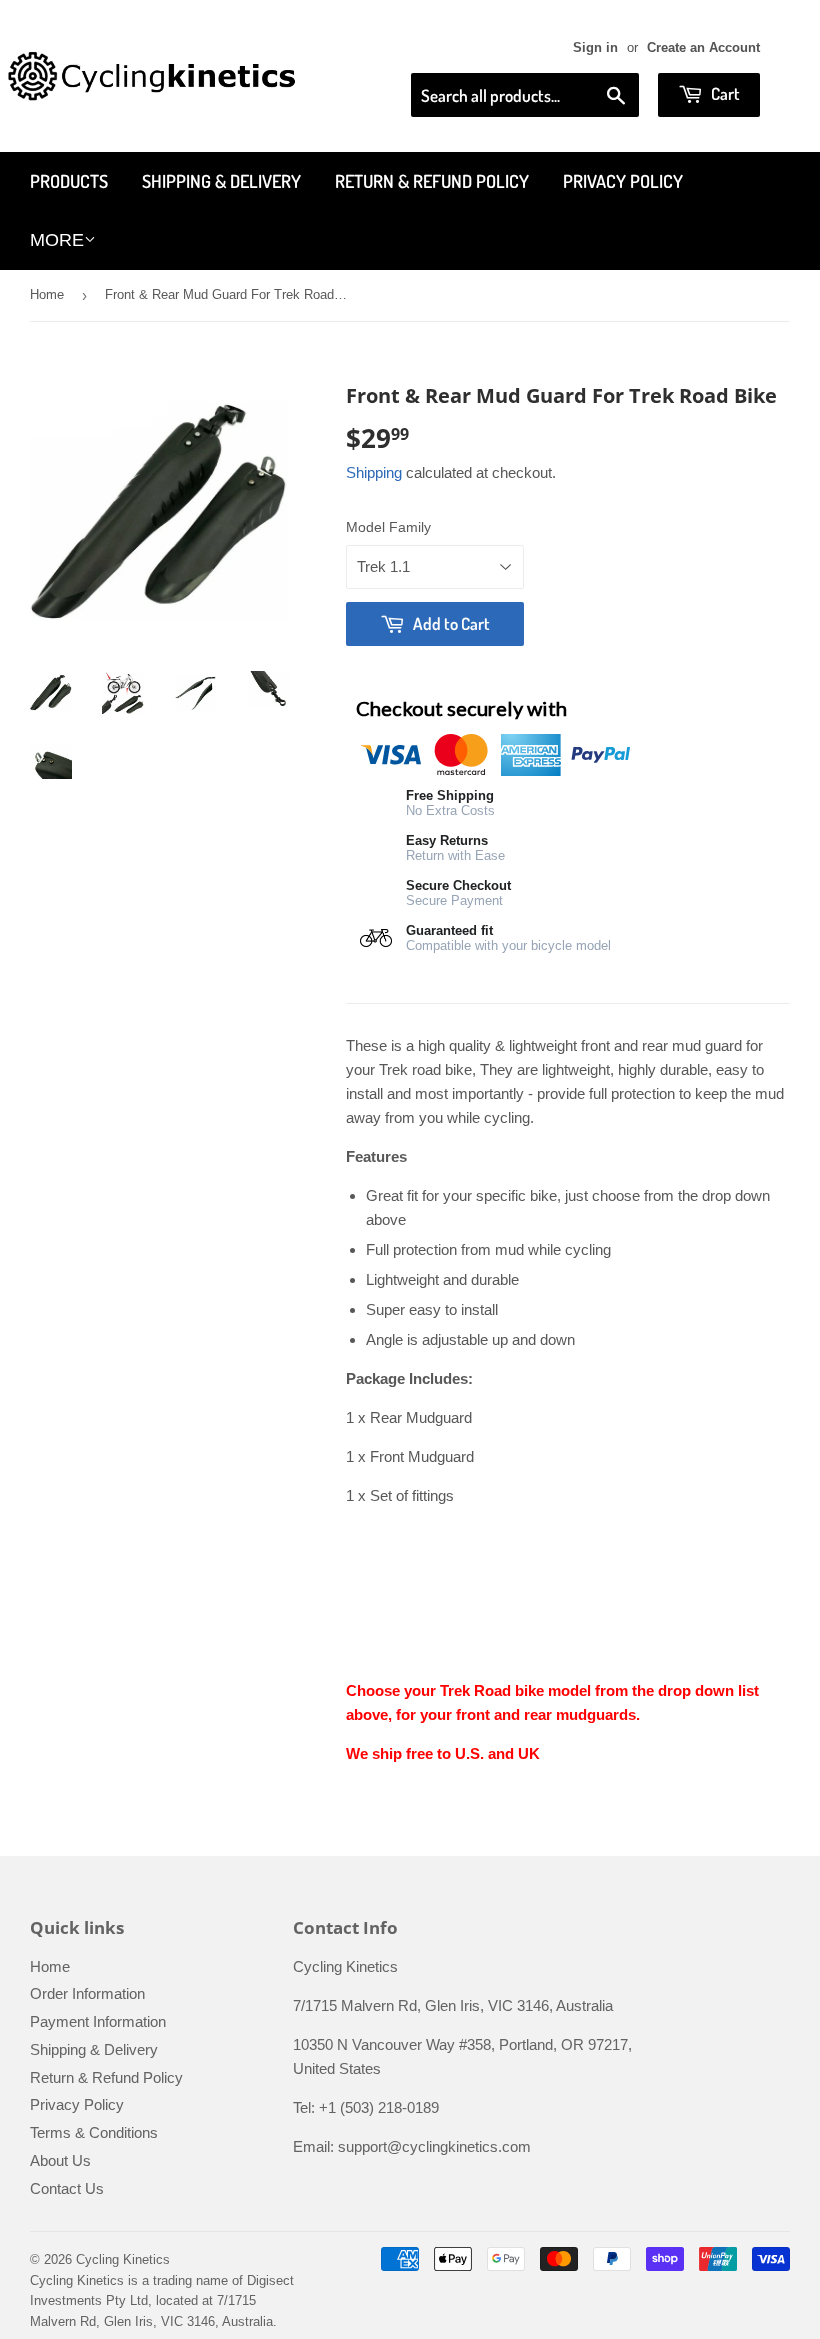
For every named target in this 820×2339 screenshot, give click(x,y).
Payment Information (98, 2021)
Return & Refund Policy (432, 181)
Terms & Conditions (94, 2132)
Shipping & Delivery (221, 181)
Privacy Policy (623, 181)
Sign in (595, 47)
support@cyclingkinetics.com (434, 2146)
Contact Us (67, 2188)
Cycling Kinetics (123, 2259)
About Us (60, 2160)
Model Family (388, 527)
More (57, 240)
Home (47, 294)
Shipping (374, 472)
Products (69, 181)
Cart (724, 93)
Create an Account (703, 47)
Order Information (87, 1993)
